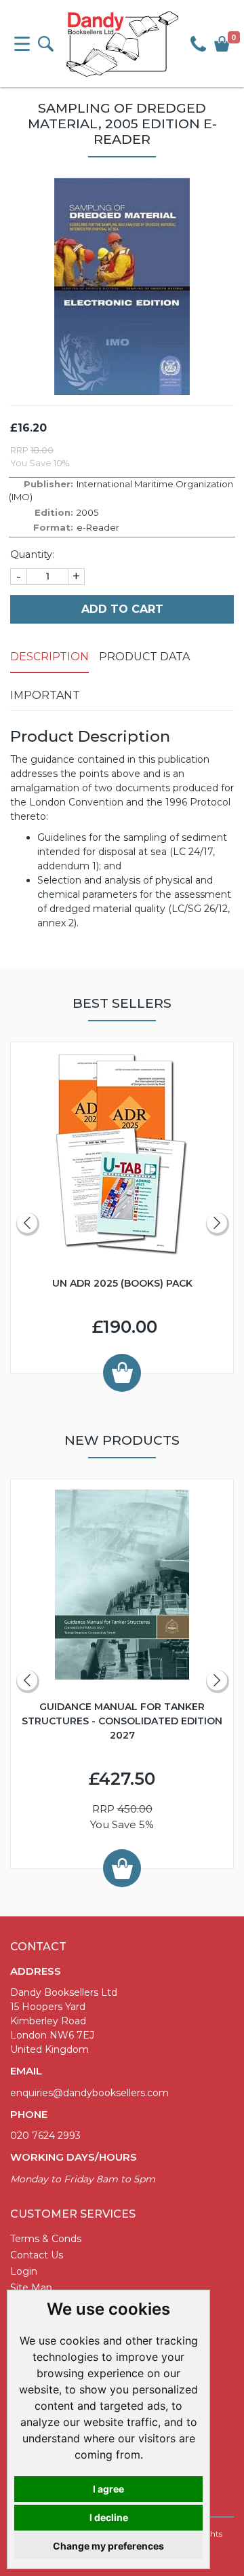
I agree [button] (108, 2489)
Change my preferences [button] (108, 2546)
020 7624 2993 (45, 2136)
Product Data (144, 657)
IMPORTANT (45, 695)
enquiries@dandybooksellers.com (89, 2093)
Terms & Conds (46, 2239)
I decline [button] (109, 2517)
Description (49, 657)
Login (24, 2271)
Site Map (31, 2288)
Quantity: (32, 554)
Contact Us (37, 2255)
